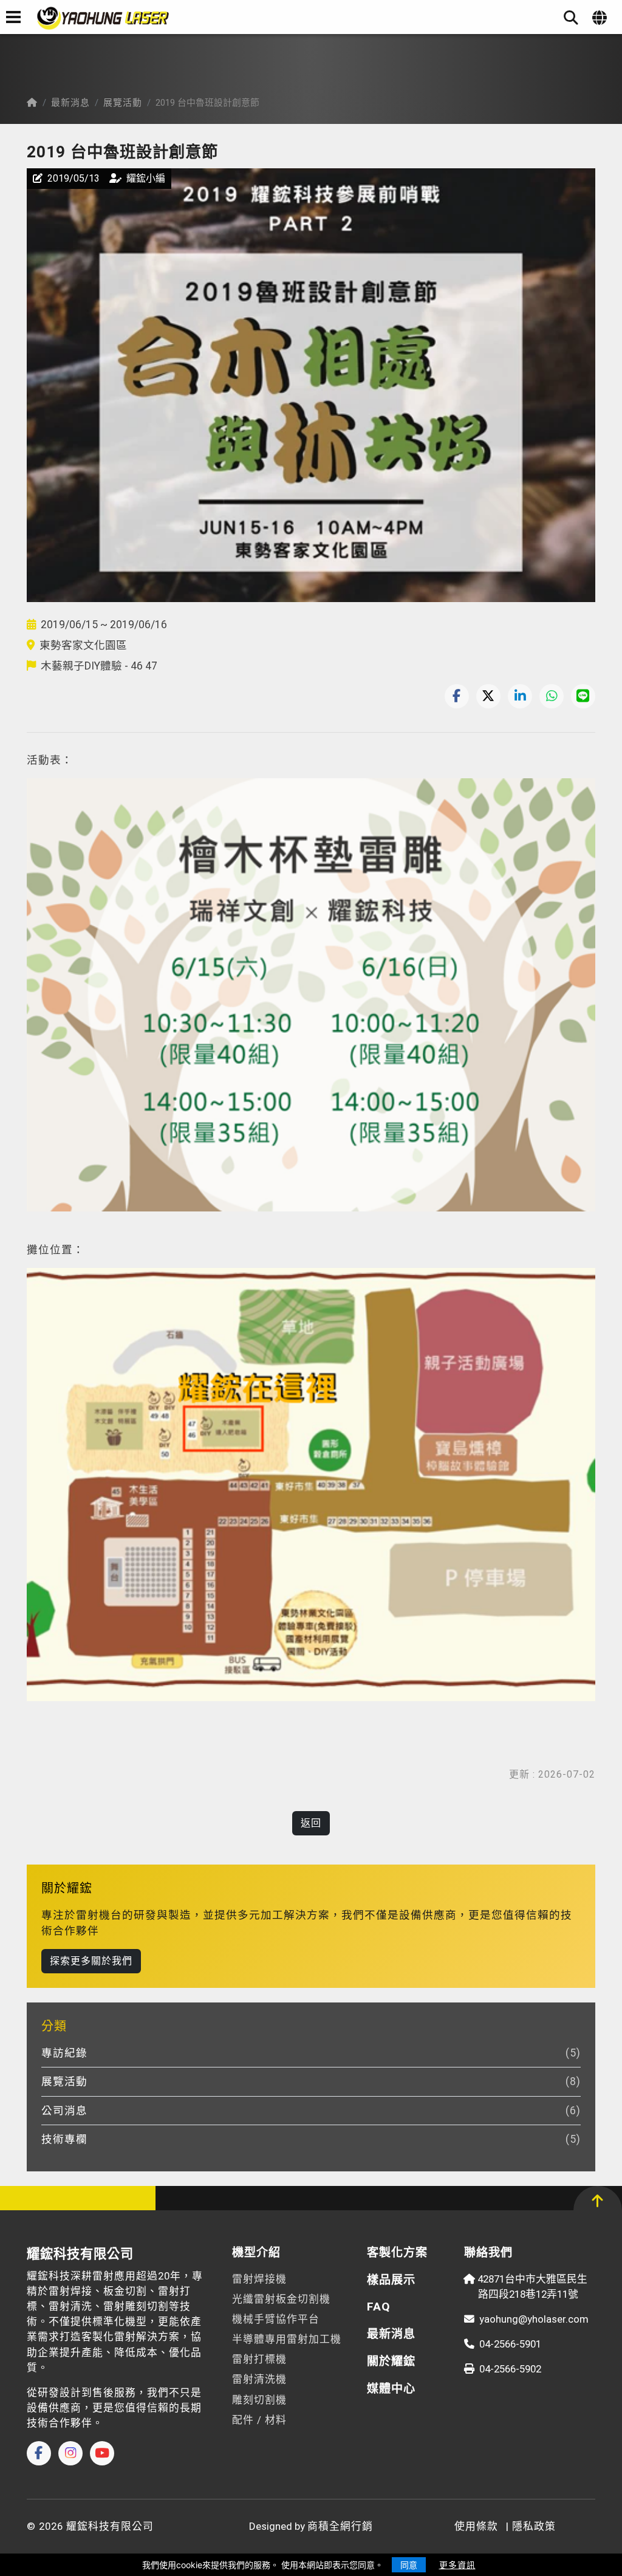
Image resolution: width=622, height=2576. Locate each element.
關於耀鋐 (391, 2361)
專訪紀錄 (303, 2053)
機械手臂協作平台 (276, 2319)
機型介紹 (256, 2252)
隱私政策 (534, 2526)
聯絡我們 (488, 2252)
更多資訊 (457, 2565)
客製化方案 (397, 2252)
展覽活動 (123, 103)
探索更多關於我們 (91, 1961)
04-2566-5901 (510, 2344)
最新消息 (70, 103)
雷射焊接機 (259, 2279)
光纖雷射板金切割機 (281, 2299)
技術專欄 (303, 2139)
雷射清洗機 (259, 2379)
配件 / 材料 (259, 2420)
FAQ (379, 2307)
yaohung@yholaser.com (534, 2319)
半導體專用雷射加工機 (287, 2339)
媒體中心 (391, 2389)
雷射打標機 (259, 2359)
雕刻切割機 (259, 2400)
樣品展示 (391, 2280)
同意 (409, 2565)
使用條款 (476, 2526)
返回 (311, 1823)
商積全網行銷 (340, 2526)
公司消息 (303, 2111)
